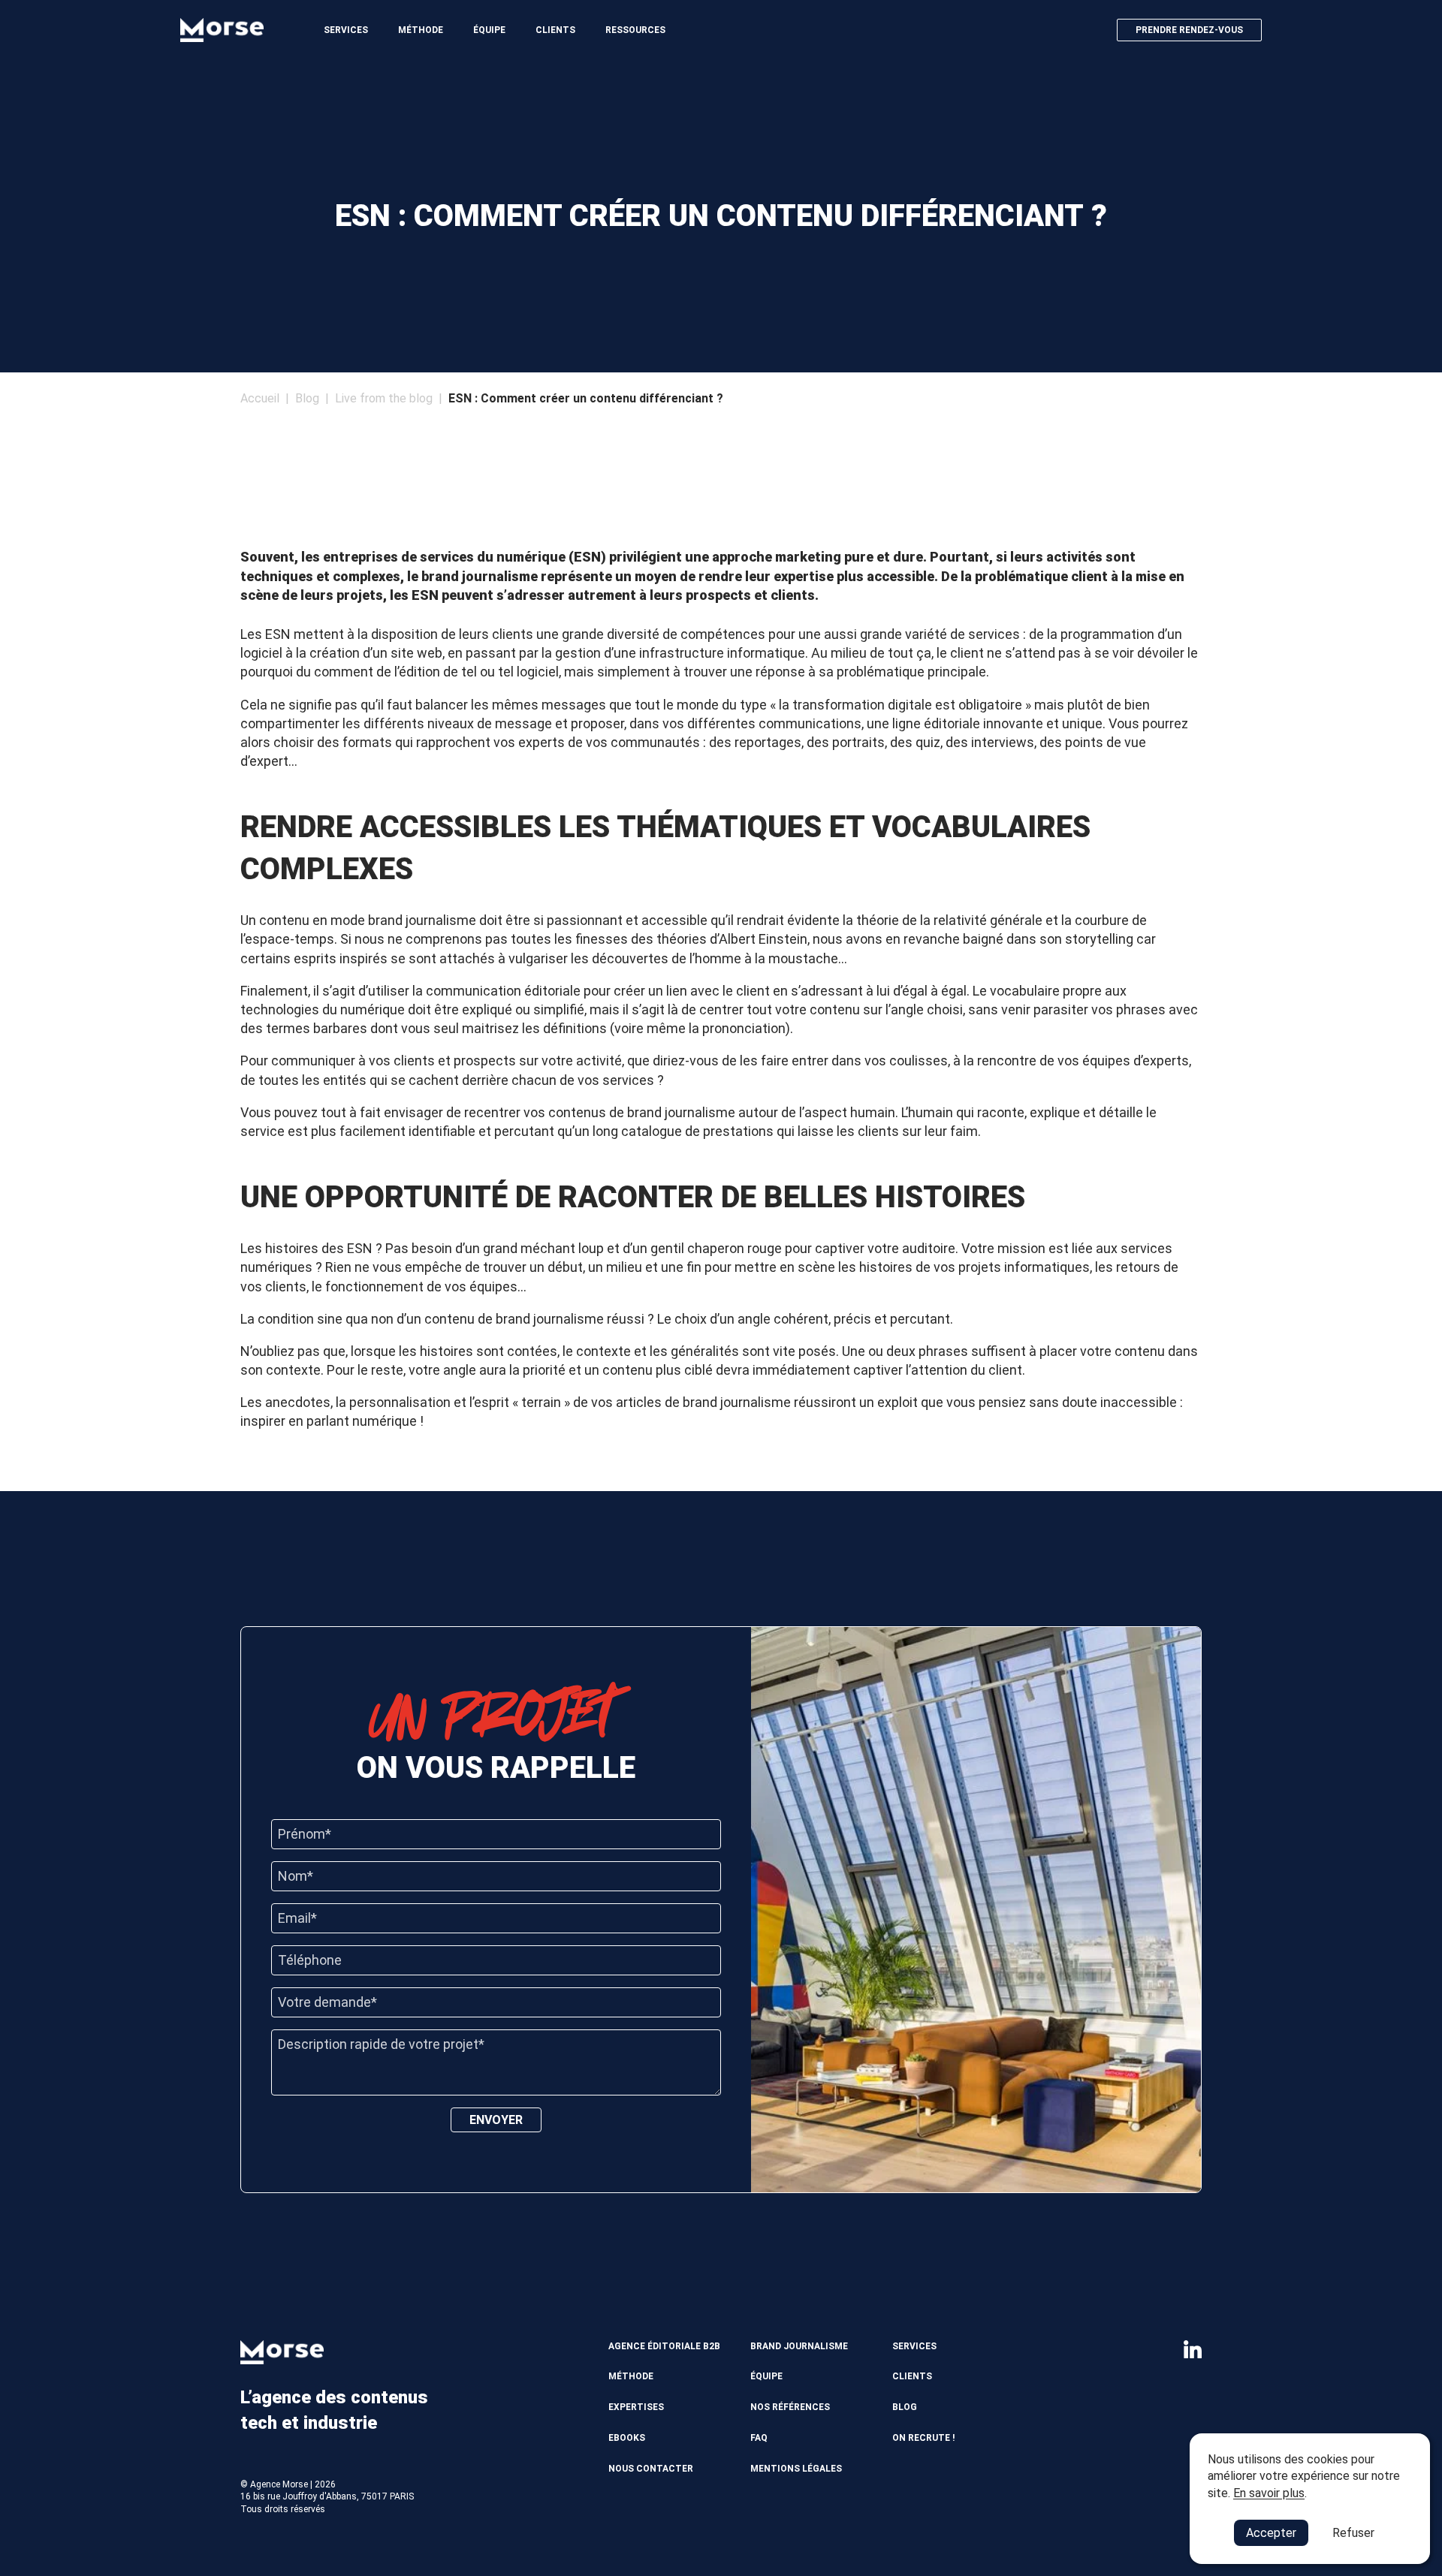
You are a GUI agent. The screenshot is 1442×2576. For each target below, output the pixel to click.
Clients (555, 30)
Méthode (421, 30)
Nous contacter (651, 2469)
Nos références (790, 2407)
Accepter (1271, 2533)
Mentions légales (796, 2469)
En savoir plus (1269, 2493)
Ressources (635, 30)
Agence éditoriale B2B (664, 2346)
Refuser (1353, 2533)
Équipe (489, 30)
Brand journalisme (799, 2346)
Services (346, 30)
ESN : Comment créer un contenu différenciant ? (586, 398)
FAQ (759, 2438)
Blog (307, 398)
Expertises (636, 2407)
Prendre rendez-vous (1189, 30)
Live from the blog (384, 398)
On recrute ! (923, 2438)
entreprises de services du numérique (444, 557)
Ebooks (627, 2438)
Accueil (260, 398)
